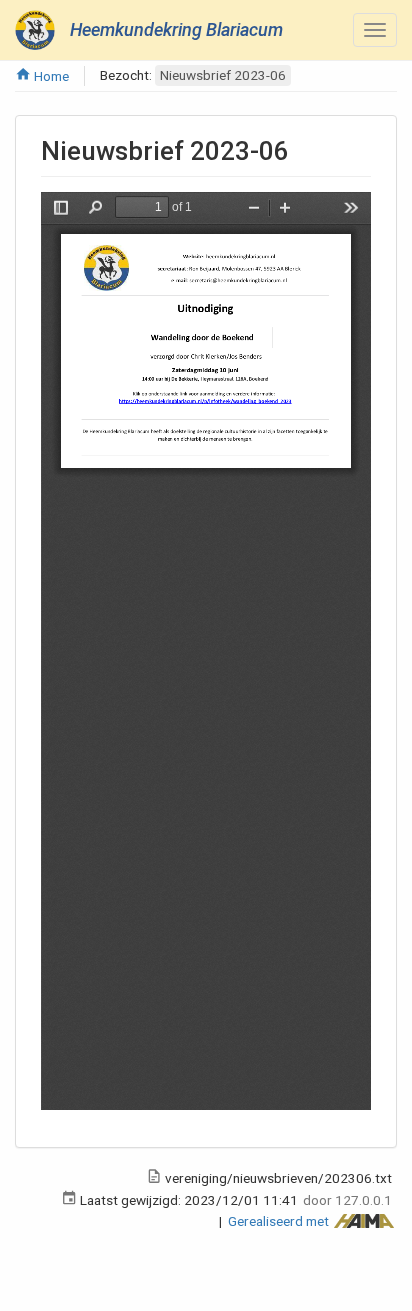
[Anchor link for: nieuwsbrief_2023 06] (302, 149)
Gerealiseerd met (280, 1221)
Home (50, 76)
